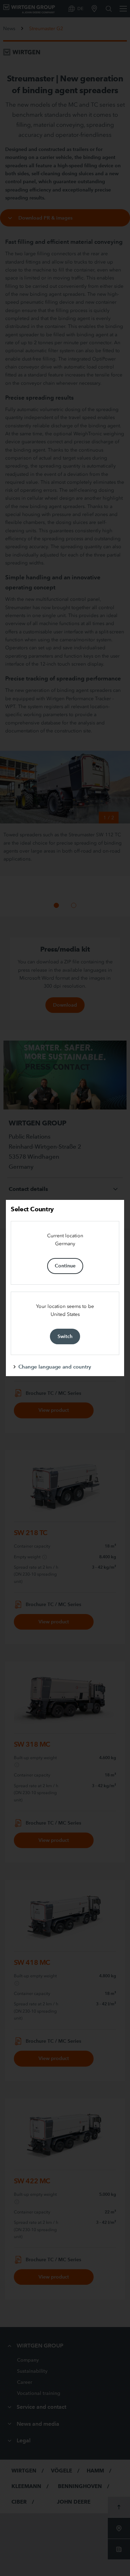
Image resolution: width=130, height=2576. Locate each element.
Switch (65, 1336)
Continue (65, 1266)
